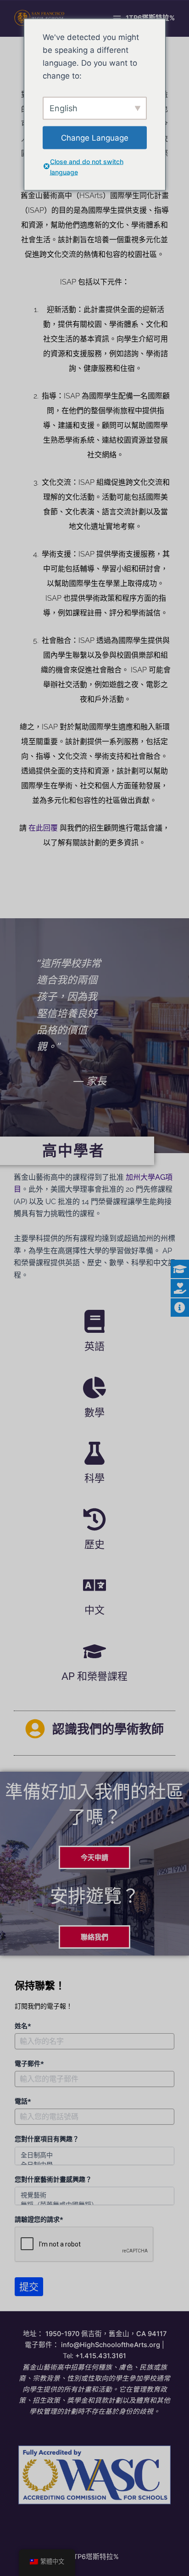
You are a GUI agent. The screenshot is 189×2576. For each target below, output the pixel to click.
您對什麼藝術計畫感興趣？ (53, 2179)
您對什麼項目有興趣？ (47, 2139)
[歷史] (94, 1519)
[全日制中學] (94, 2164)
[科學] (94, 1453)
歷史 (94, 1544)
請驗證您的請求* (39, 2219)
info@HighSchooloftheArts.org (111, 2345)
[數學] (94, 1388)
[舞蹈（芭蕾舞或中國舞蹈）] (94, 2204)
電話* (23, 2101)
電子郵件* (29, 2064)
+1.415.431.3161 (101, 2356)
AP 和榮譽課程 (94, 1676)
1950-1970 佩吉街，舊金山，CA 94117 (106, 2334)
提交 (29, 2286)
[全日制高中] (94, 2155)
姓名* (23, 2026)
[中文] (94, 1585)
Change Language (95, 137)
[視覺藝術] (94, 2195)
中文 (94, 1610)
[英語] (94, 1321)
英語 (94, 1346)
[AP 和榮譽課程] (94, 1651)
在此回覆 (43, 828)
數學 (94, 1412)
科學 (94, 1478)
